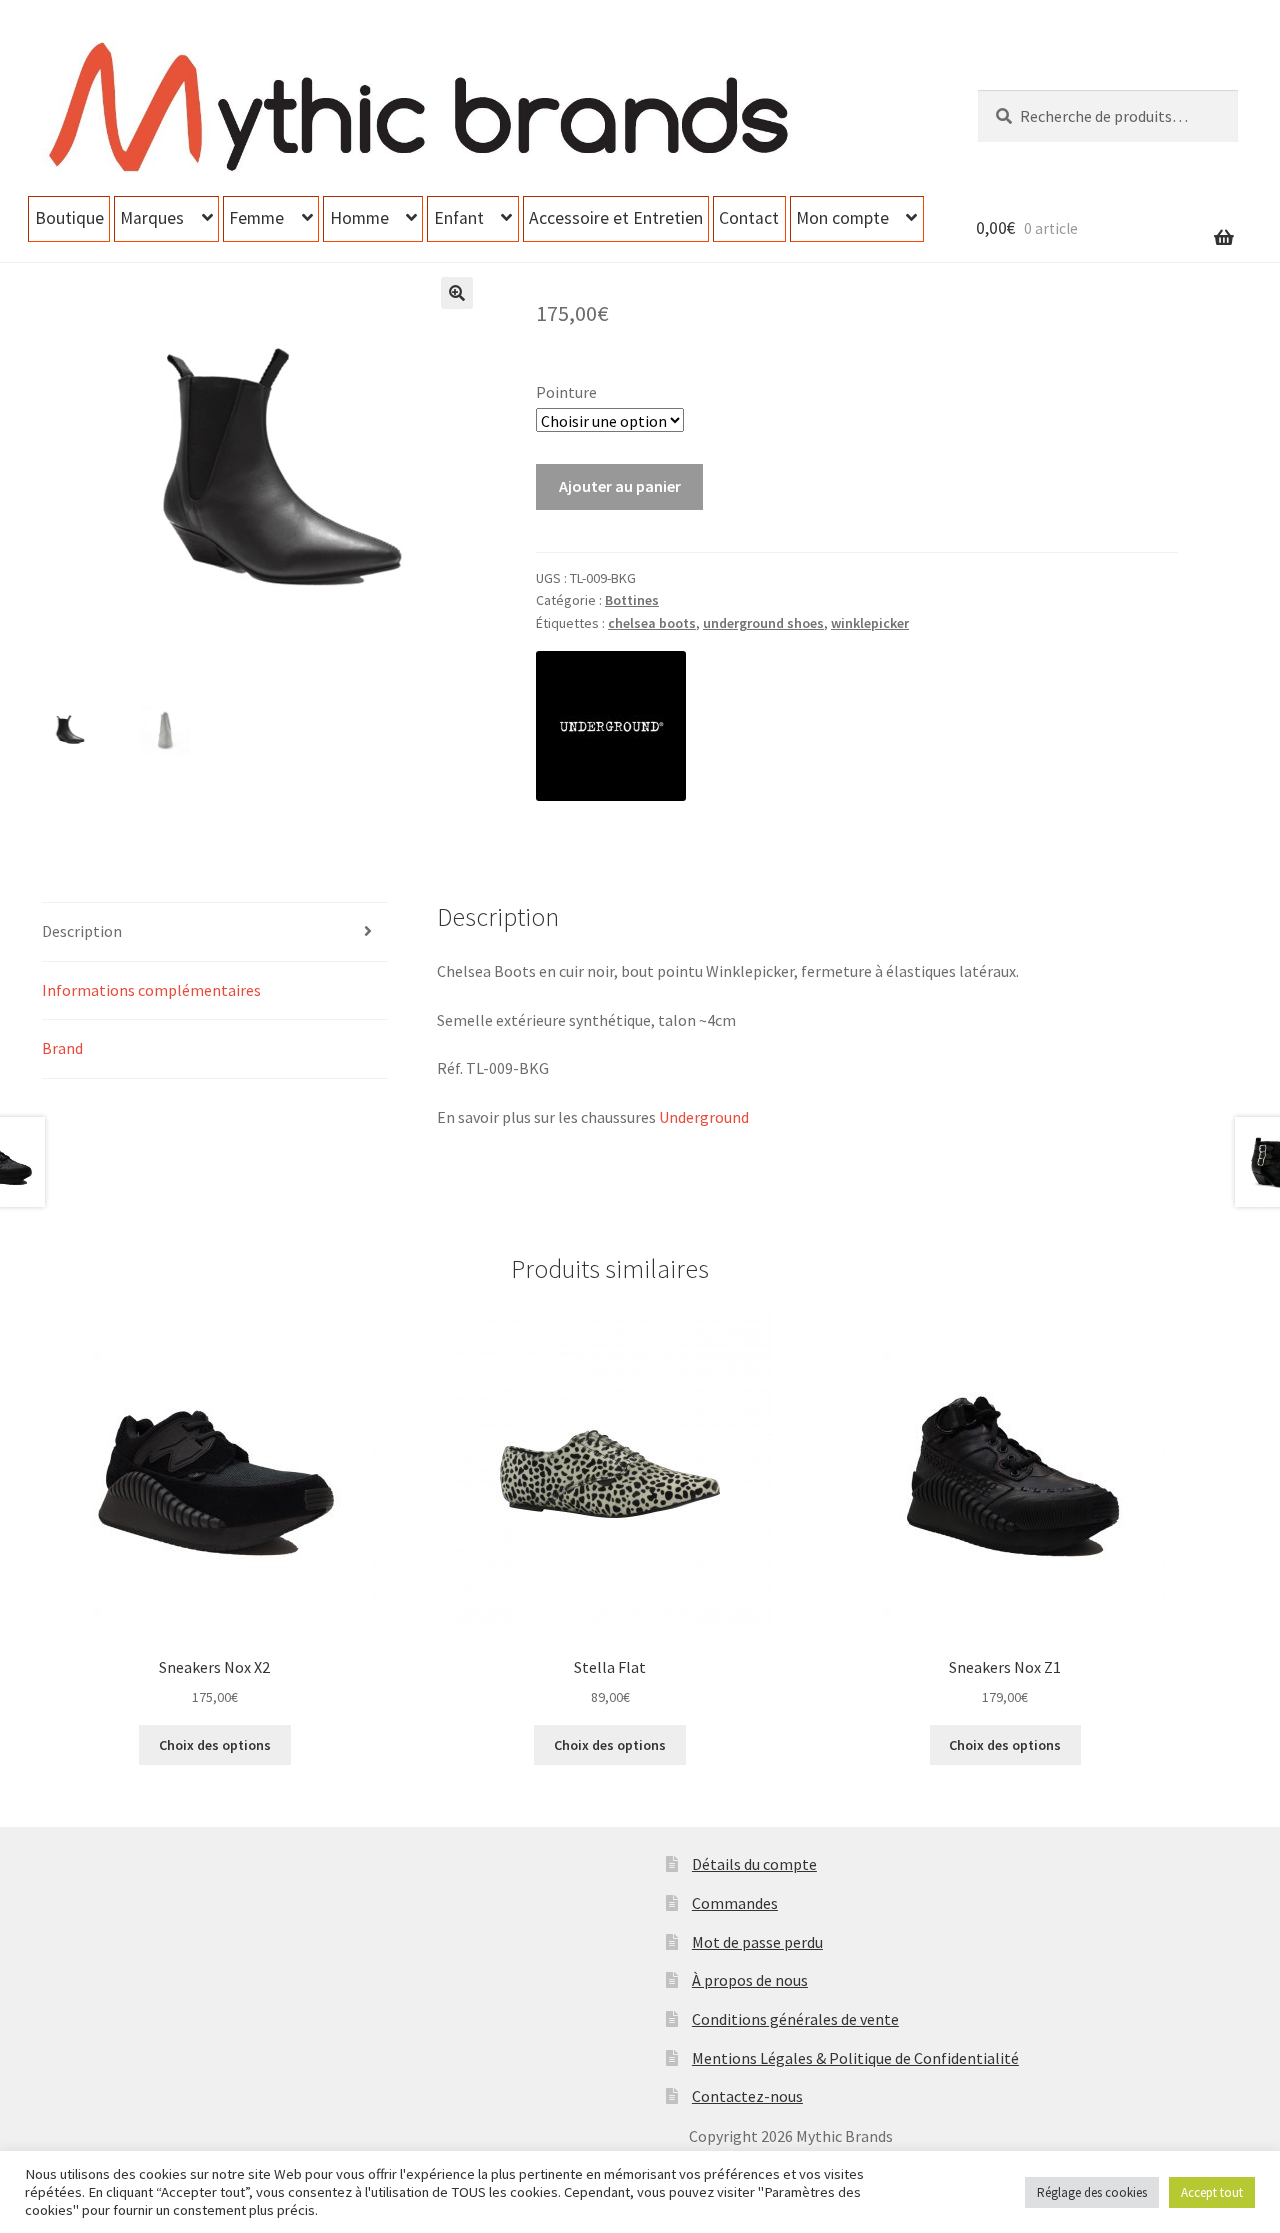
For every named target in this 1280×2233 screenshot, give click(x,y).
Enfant (459, 218)
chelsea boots (652, 623)
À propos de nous (750, 1980)
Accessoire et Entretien (616, 218)
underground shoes (763, 623)
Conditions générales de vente (795, 2019)
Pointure (566, 392)
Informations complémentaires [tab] (151, 990)
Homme (359, 218)
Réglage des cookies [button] (1092, 2192)
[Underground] (611, 726)
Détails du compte (754, 1864)
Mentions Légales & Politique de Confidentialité (855, 2058)
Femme (256, 218)
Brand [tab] (62, 1048)
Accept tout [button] (1212, 2192)
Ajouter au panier (620, 486)
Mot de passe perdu (757, 1942)
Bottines (632, 600)
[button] (457, 293)
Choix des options (215, 1745)
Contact (749, 218)
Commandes (735, 1903)
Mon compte (842, 218)
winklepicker (870, 623)
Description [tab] (82, 931)
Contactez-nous (747, 2096)
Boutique (69, 218)
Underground (704, 1117)
